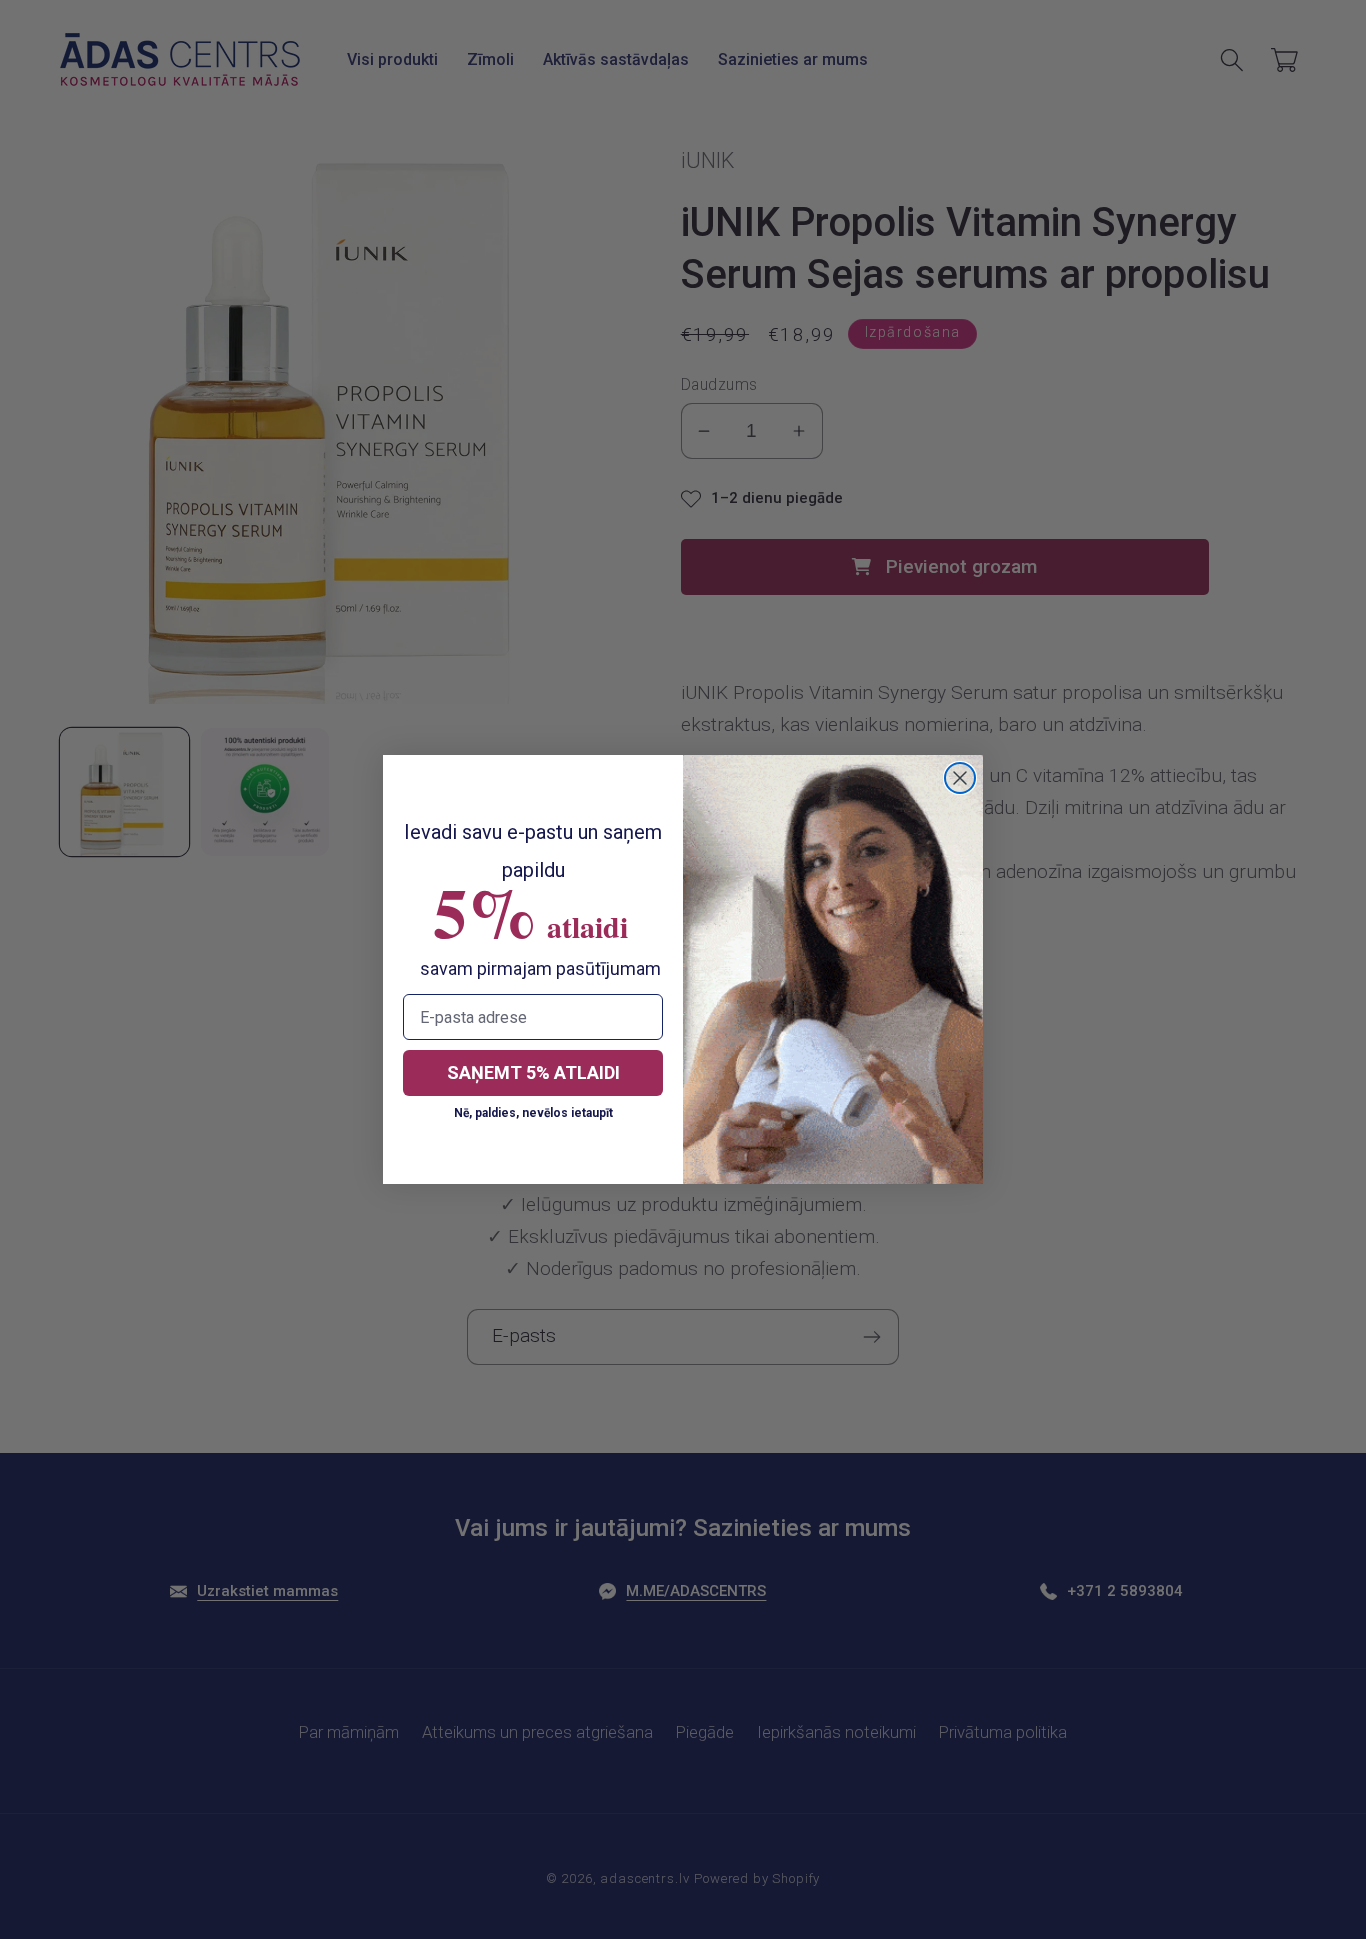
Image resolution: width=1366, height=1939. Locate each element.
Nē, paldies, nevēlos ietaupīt (533, 1113)
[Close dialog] (960, 778)
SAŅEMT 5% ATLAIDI (533, 1072)
